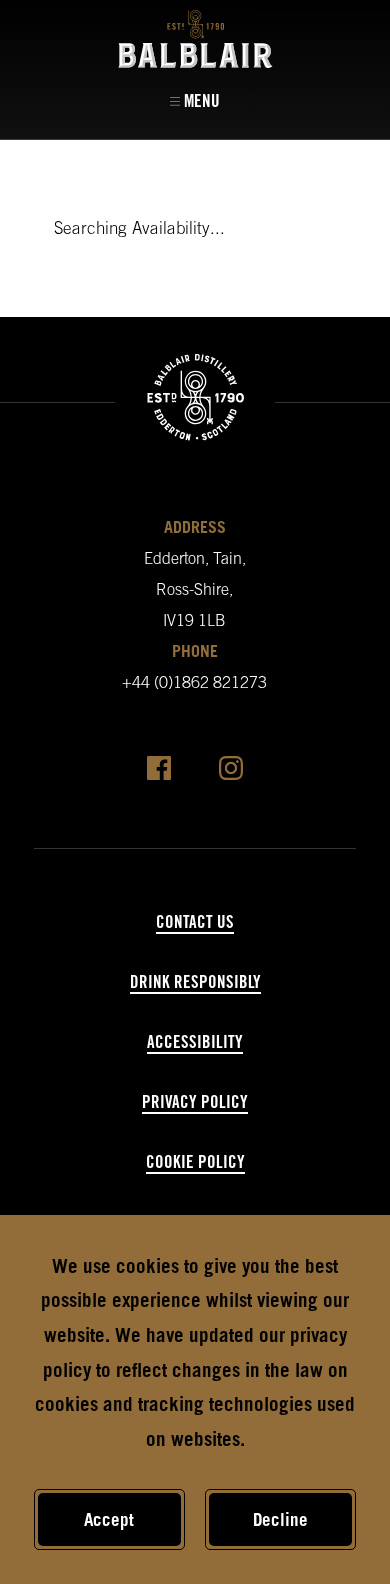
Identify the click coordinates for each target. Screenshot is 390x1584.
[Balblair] (195, 39)
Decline (280, 1519)
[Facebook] (159, 773)
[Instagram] (231, 773)
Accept (109, 1519)
